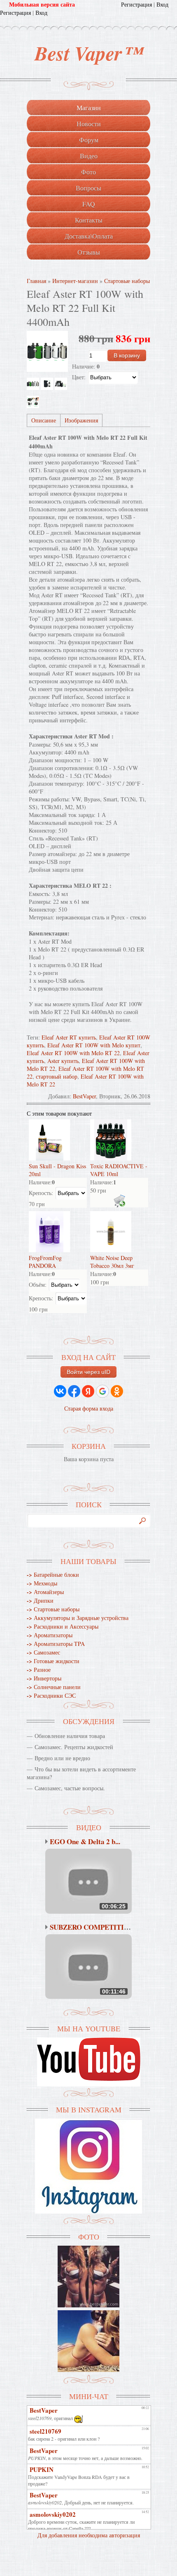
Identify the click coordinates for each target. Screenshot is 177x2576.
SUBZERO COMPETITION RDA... (102, 1927)
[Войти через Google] (102, 1391)
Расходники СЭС (51, 1695)
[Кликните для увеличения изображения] (47, 351)
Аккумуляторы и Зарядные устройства (78, 1618)
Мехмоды (42, 1583)
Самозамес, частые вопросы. (70, 1788)
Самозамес (43, 1652)
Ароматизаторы (50, 1635)
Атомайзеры (45, 1592)
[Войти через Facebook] (74, 1391)
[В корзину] (119, 1201)
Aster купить (63, 1061)
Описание (44, 420)
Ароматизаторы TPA (56, 1644)
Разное (39, 1670)
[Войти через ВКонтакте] (60, 1391)
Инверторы (44, 1678)
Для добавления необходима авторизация (89, 2535)
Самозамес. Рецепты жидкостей (74, 1747)
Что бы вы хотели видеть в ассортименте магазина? (81, 1773)
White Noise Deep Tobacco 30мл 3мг (112, 1262)
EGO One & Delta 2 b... (85, 1841)
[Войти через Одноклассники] (117, 1391)
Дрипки (40, 1600)
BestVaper (84, 1096)
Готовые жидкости (53, 1661)
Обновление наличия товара (70, 1736)
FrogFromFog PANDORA (45, 1262)
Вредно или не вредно (62, 1758)
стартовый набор (57, 1076)
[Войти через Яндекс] (88, 1391)
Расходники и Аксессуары (63, 1626)
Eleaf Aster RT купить (69, 1037)
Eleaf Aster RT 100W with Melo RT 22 (73, 1053)
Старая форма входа (89, 1408)
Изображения (81, 420)
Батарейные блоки (53, 1575)
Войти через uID (88, 1372)
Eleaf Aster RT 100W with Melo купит (94, 1045)
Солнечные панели (54, 1687)
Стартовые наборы (53, 1609)
